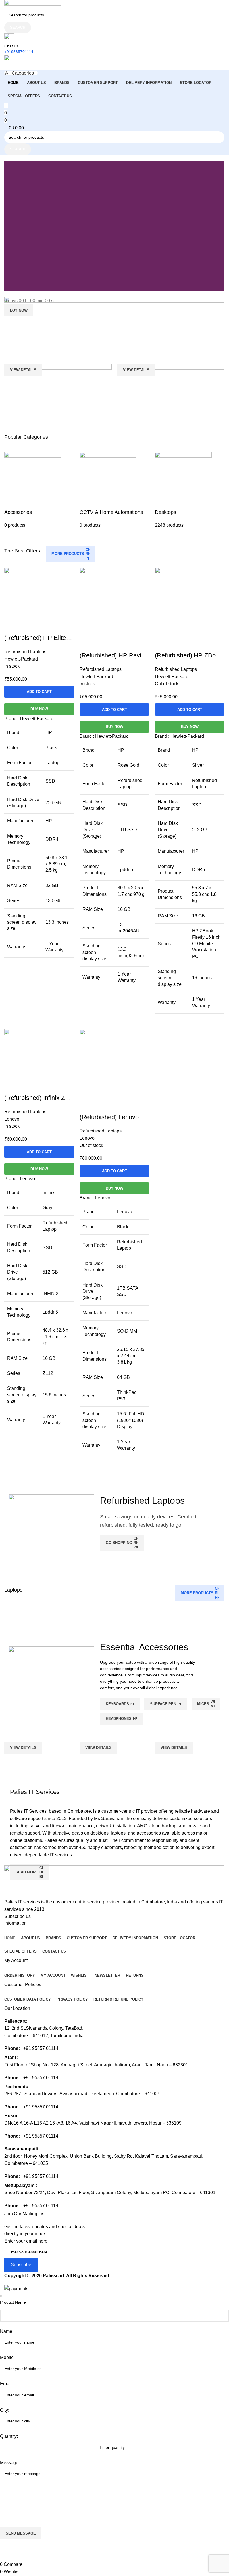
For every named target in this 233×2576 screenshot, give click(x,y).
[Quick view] (102, 1106)
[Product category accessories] (39, 490)
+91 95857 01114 (41, 2048)
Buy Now (115, 1188)
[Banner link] (114, 328)
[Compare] (87, 1106)
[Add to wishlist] (117, 1106)
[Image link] (114, 1881)
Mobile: (7, 2357)
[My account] (6, 66)
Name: (7, 2331)
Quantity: (9, 2436)
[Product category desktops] (190, 490)
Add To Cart (115, 1171)
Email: (6, 2384)
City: (5, 2410)
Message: (10, 2463)
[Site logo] (33, 4)
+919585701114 (19, 52)
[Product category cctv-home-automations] (114, 490)
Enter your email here (26, 2241)
